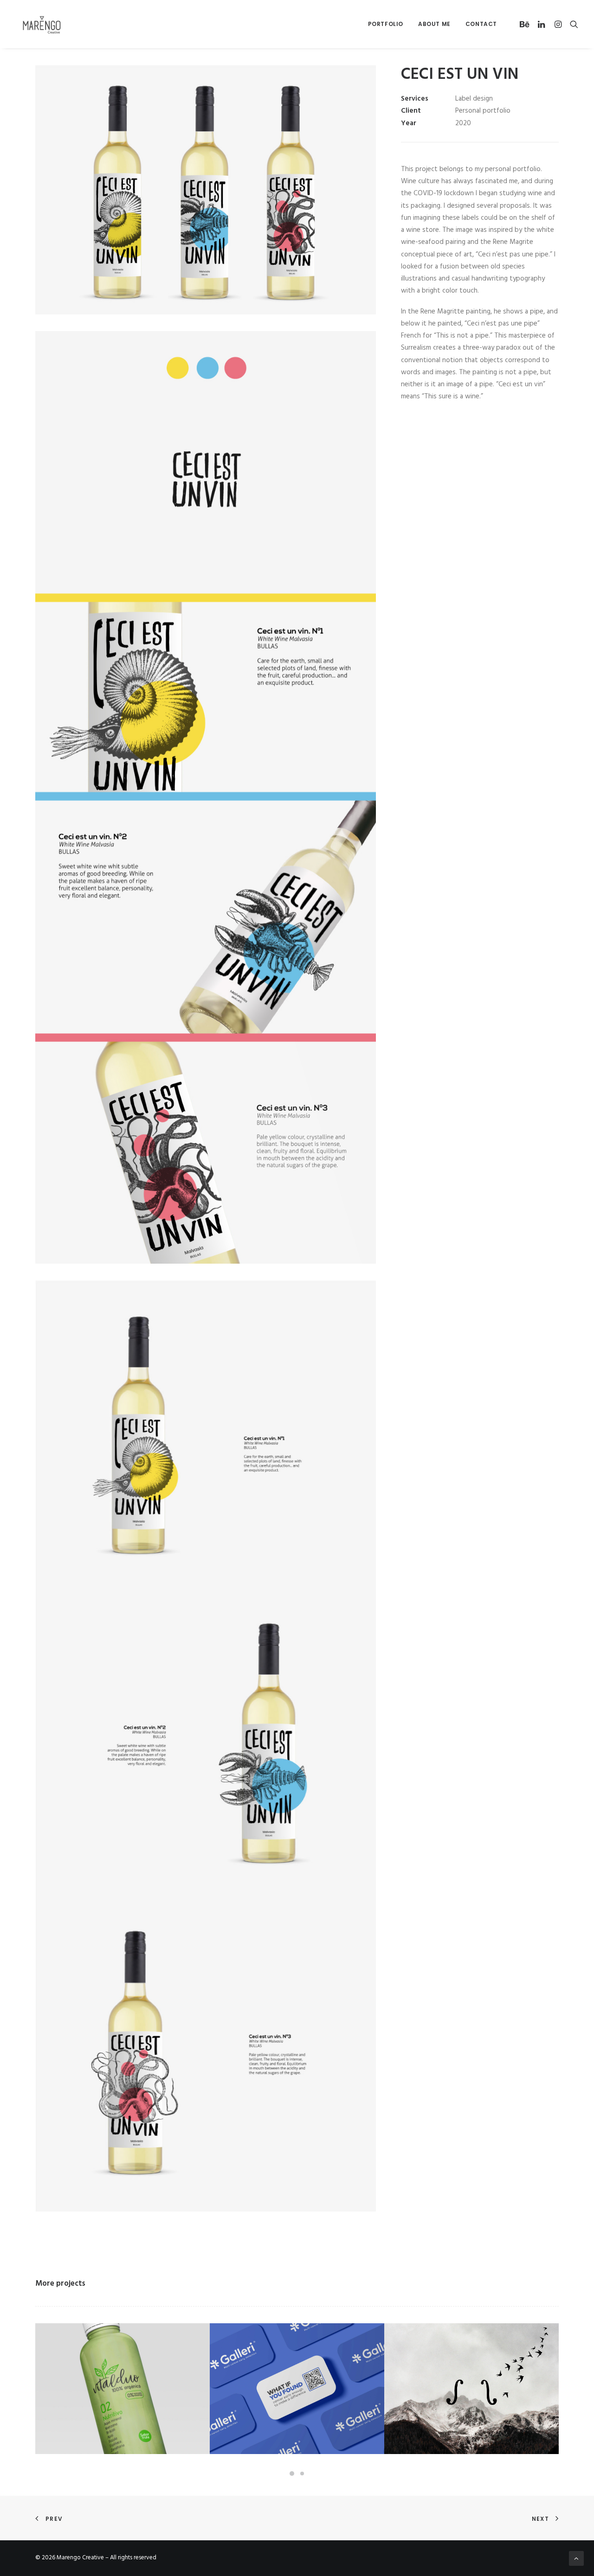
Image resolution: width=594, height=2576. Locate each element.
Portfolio (386, 24)
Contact (481, 24)
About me (434, 24)
